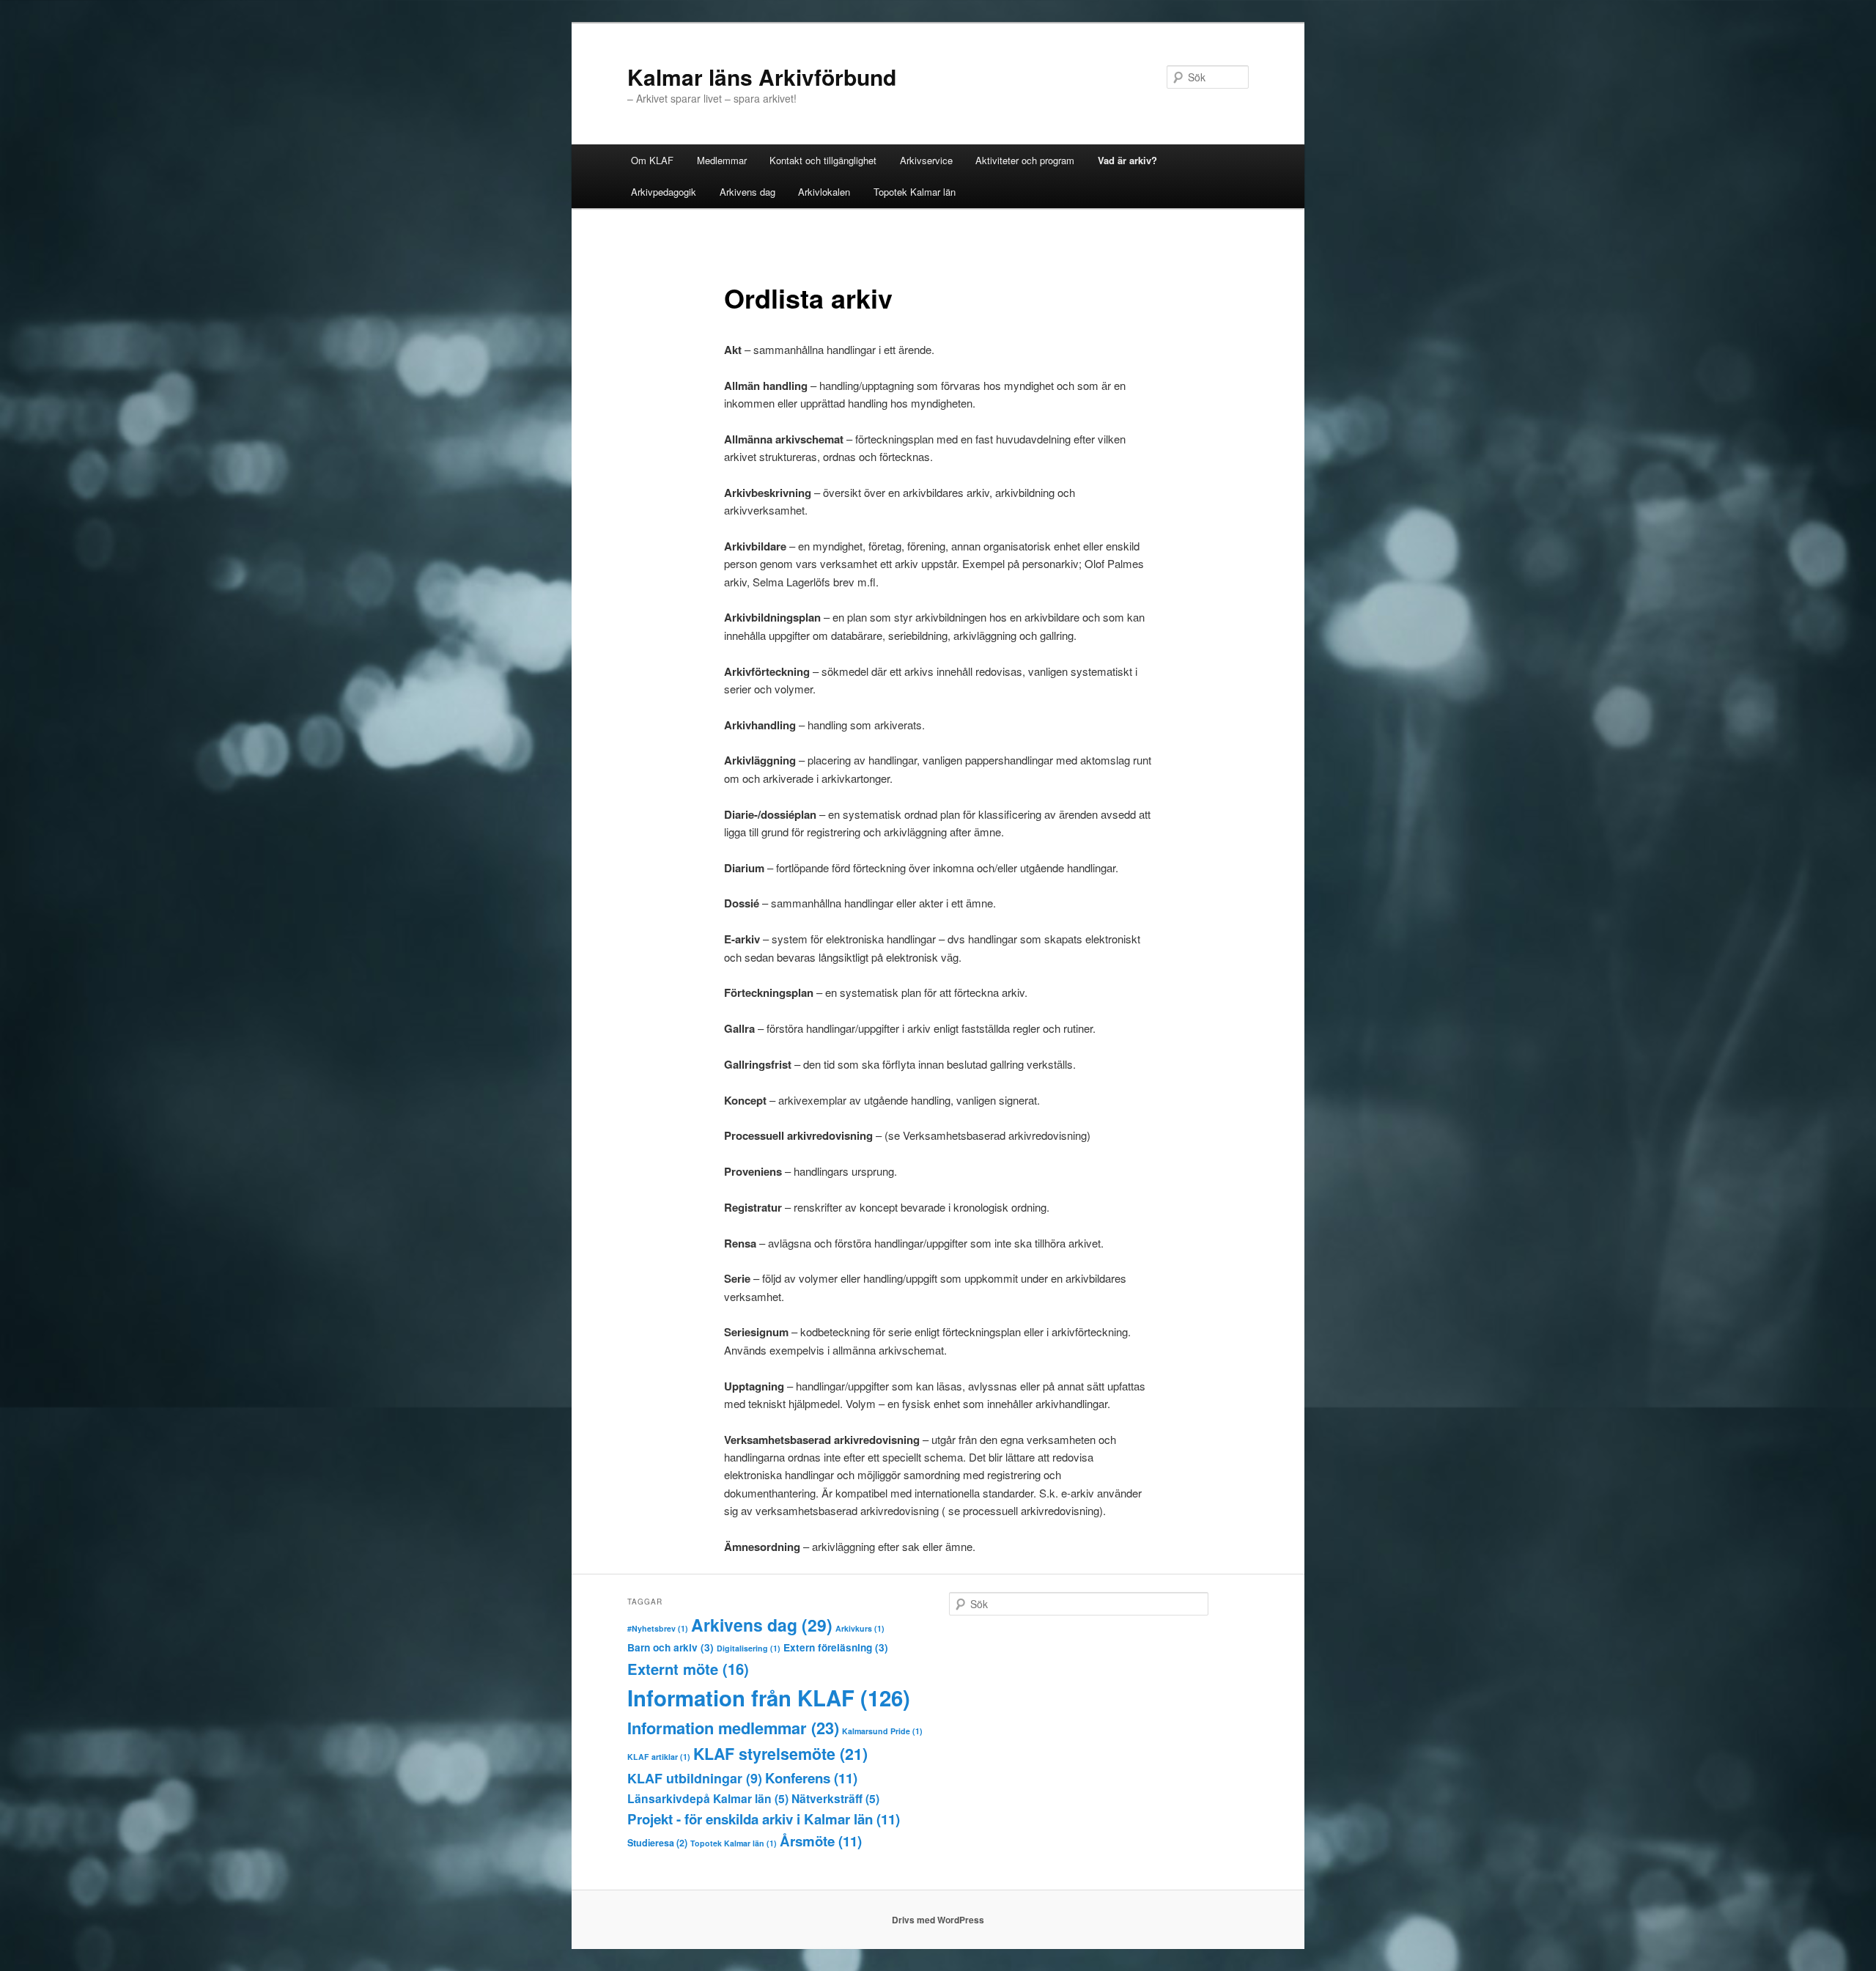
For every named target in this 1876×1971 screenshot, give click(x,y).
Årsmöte (821, 1841)
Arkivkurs (860, 1628)
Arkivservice (926, 160)
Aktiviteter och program (1025, 160)
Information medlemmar (733, 1728)
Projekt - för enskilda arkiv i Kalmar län (764, 1819)
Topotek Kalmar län (915, 192)
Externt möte (688, 1669)
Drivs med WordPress (938, 1920)
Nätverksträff (835, 1798)
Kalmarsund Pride (882, 1731)
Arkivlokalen (824, 192)
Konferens (811, 1778)
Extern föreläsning (836, 1647)
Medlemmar (722, 160)
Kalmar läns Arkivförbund (762, 77)
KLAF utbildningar (695, 1778)
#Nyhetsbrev (658, 1628)
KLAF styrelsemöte (780, 1754)
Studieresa (657, 1843)
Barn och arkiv (671, 1647)
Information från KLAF (769, 1698)
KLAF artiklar (659, 1757)
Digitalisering (749, 1648)
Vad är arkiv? (1127, 160)
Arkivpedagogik (664, 192)
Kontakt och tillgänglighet (823, 160)
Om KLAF (652, 160)
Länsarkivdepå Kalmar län (708, 1798)
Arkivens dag (747, 192)
